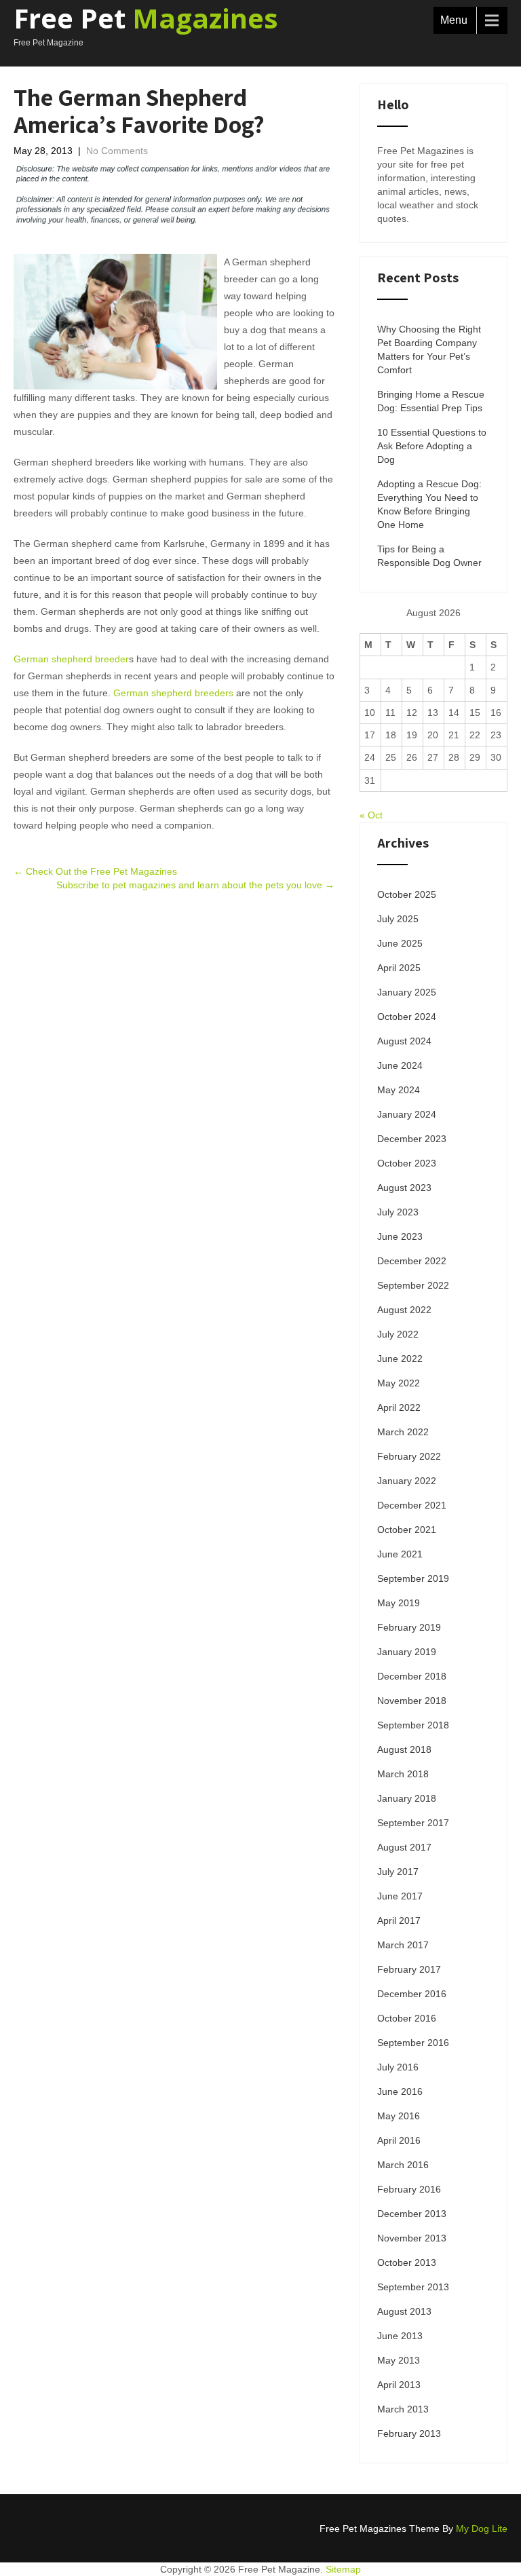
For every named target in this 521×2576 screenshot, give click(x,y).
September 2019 (413, 1578)
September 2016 (413, 2043)
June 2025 (400, 943)
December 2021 (412, 1505)
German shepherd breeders (173, 693)
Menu (454, 20)
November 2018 (412, 1701)
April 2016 (399, 2140)
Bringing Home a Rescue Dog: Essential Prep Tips (431, 401)
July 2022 (398, 1334)
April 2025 (399, 968)
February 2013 (409, 2433)
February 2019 (409, 1627)
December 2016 (412, 1994)
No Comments (117, 151)
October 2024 (407, 1017)
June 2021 (400, 1554)
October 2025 (407, 894)
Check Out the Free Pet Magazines (95, 871)
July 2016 (398, 2067)
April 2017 (399, 1920)
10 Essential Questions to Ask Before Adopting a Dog (432, 446)
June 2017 (400, 1896)
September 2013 (413, 2287)
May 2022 (399, 1383)
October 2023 (407, 1163)
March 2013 (403, 2409)
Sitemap (343, 2569)
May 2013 (399, 2360)
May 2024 (399, 1090)
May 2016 (399, 2116)
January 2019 (407, 1652)
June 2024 (400, 1065)
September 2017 (413, 1823)
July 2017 (398, 1872)
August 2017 (404, 1847)
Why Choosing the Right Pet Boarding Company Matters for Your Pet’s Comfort (429, 349)
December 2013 (412, 2214)
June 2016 (400, 2091)
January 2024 (407, 1114)
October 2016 (407, 2018)
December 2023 (412, 1139)
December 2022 (412, 1261)
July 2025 (398, 919)
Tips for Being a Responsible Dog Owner (429, 556)
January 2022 (407, 1481)
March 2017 (403, 1945)
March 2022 (403, 1432)
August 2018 (404, 1749)
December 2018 (412, 1676)
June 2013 (400, 2336)
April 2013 (399, 2385)
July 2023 (398, 1212)
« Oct (371, 815)
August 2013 (404, 2311)
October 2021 (407, 1530)
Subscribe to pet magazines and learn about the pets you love (195, 885)
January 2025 (407, 992)
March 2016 (403, 2165)
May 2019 (399, 1603)
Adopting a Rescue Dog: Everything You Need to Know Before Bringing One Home (429, 504)
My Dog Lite (482, 2528)
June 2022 (400, 1359)
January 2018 (407, 1798)
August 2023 (404, 1188)
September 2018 (413, 1725)
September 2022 (413, 1285)
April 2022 (399, 1407)
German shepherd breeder (71, 659)
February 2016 (409, 2189)
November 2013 (412, 2238)
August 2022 (404, 1310)
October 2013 (407, 2262)
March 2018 (403, 1774)
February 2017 (409, 1969)
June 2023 (400, 1236)
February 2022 (409, 1456)
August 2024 (404, 1041)
